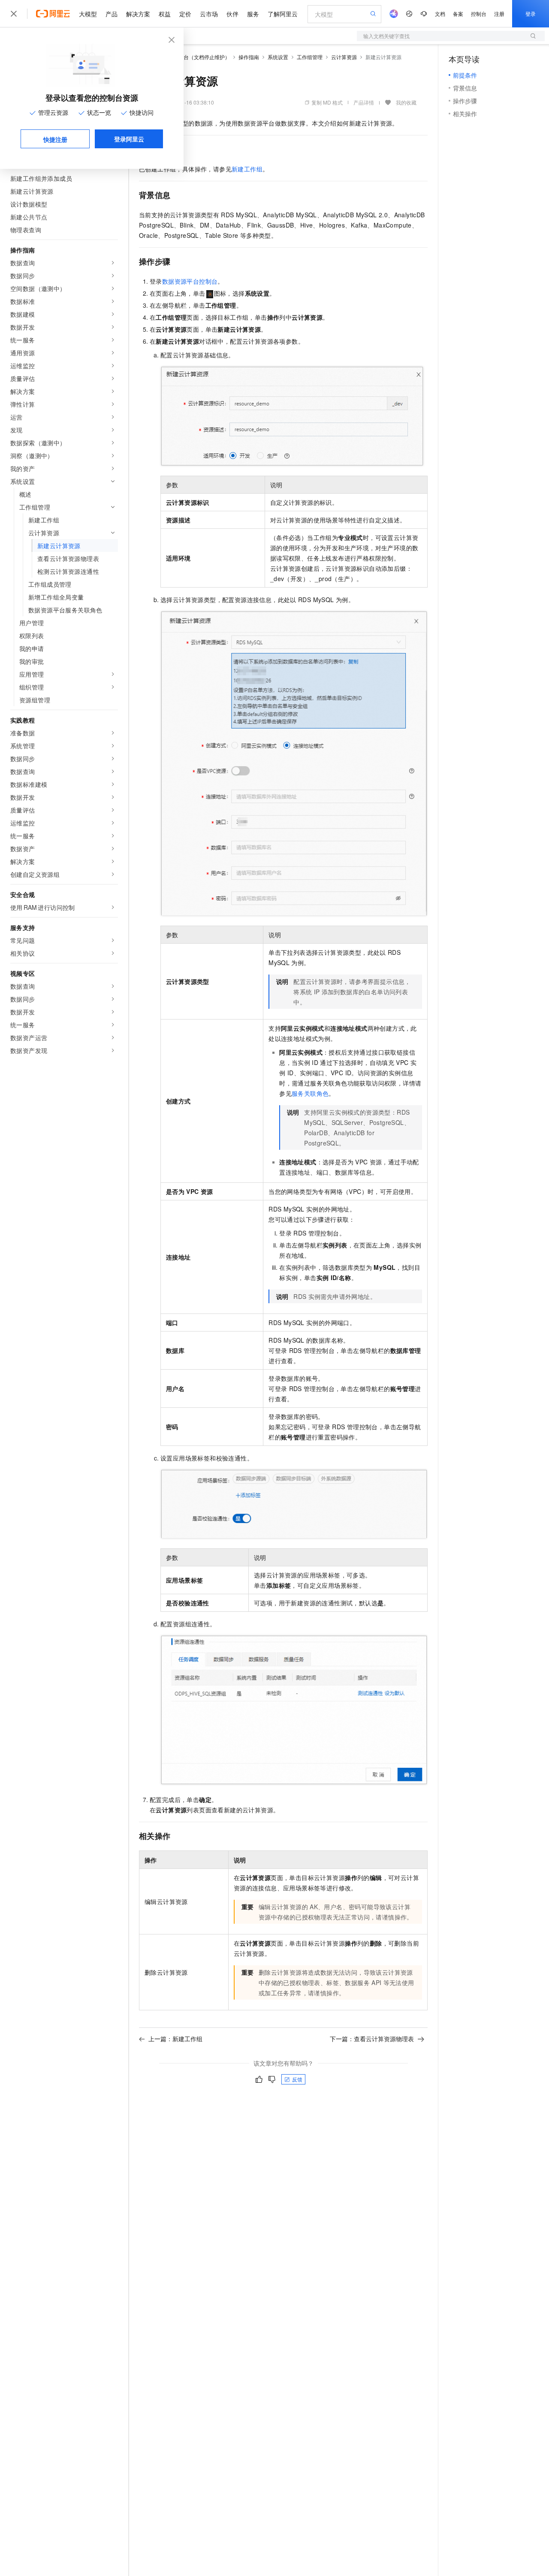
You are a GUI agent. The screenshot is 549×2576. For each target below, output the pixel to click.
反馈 (297, 2079)
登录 (531, 13)
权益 (165, 14)
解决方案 (138, 14)
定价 (185, 14)
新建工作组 (247, 169)
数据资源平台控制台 (190, 281)
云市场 (209, 14)
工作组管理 (310, 57)
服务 (253, 14)
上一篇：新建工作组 (175, 2039)
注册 (499, 13)
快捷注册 (55, 139)
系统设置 (278, 57)
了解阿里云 (283, 14)
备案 (458, 13)
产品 (112, 14)
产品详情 (364, 102)
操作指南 (249, 57)
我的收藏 (406, 102)
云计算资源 (344, 57)
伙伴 (232, 14)
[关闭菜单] (14, 14)
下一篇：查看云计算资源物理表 (372, 2039)
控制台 (479, 13)
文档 (440, 13)
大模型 (88, 14)
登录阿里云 (129, 139)
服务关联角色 (310, 1093)
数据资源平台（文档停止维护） (194, 57)
